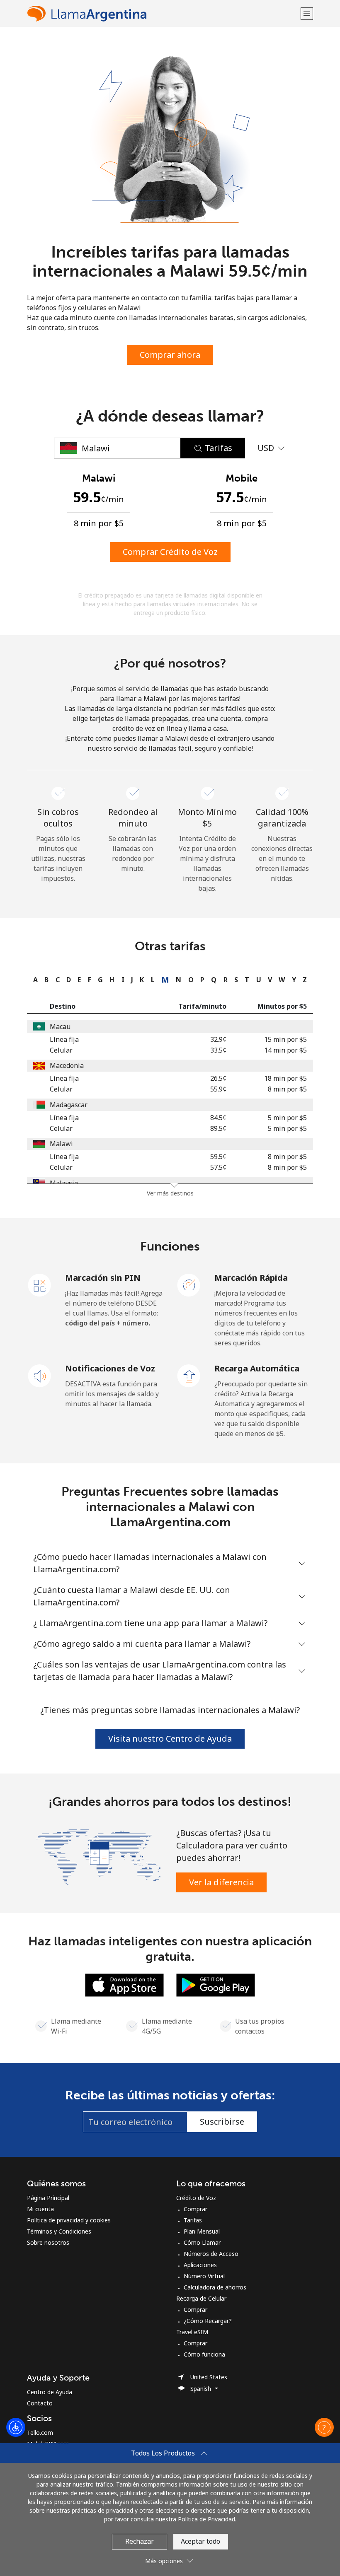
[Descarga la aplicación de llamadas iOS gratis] (124, 1984)
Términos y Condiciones (59, 2231)
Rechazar (140, 2541)
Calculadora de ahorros (215, 2287)
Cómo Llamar (202, 2242)
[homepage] (163, 13)
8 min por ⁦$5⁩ (287, 1089)
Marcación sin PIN (103, 1278)
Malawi (61, 1144)
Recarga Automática (257, 1368)
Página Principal (48, 2198)
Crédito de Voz (196, 2198)
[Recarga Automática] (189, 1375)
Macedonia (67, 1065)
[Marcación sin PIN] (40, 1284)
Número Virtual (204, 2276)
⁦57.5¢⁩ (218, 1167)
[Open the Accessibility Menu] (16, 2427)
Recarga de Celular (201, 2298)
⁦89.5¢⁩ (218, 1128)
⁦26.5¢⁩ (218, 1078)
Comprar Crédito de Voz (170, 552)
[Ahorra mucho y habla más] (98, 1856)
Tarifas (193, 2220)
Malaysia (64, 1183)
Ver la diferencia (221, 1882)
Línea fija (64, 1039)
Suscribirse (222, 2122)
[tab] (33, 980)
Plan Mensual (202, 2231)
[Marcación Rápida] (189, 1284)
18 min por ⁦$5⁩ (285, 1078)
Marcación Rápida (251, 1278)
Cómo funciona (204, 2354)
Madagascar (69, 1105)
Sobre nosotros (48, 2242)
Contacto (40, 2403)
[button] (307, 13)
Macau (60, 1027)
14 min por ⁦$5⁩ (285, 1050)
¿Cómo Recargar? (208, 2321)
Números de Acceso (211, 2254)
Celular (61, 1050)
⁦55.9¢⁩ (218, 1089)
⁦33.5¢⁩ (218, 1050)
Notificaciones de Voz (110, 1368)
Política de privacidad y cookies (69, 2220)
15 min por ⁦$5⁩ (285, 1039)
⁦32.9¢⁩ (218, 1039)
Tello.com (40, 2433)
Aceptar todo (200, 2541)
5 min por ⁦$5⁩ (287, 1118)
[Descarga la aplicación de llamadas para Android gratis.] (216, 1984)
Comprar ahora (170, 355)
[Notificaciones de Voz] (40, 1375)
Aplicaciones (200, 2265)
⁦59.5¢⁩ (218, 1157)
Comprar (195, 2209)
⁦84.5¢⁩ (218, 1118)
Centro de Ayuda (50, 2392)
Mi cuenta (40, 2209)
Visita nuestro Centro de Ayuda (170, 1739)
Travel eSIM (192, 2332)
